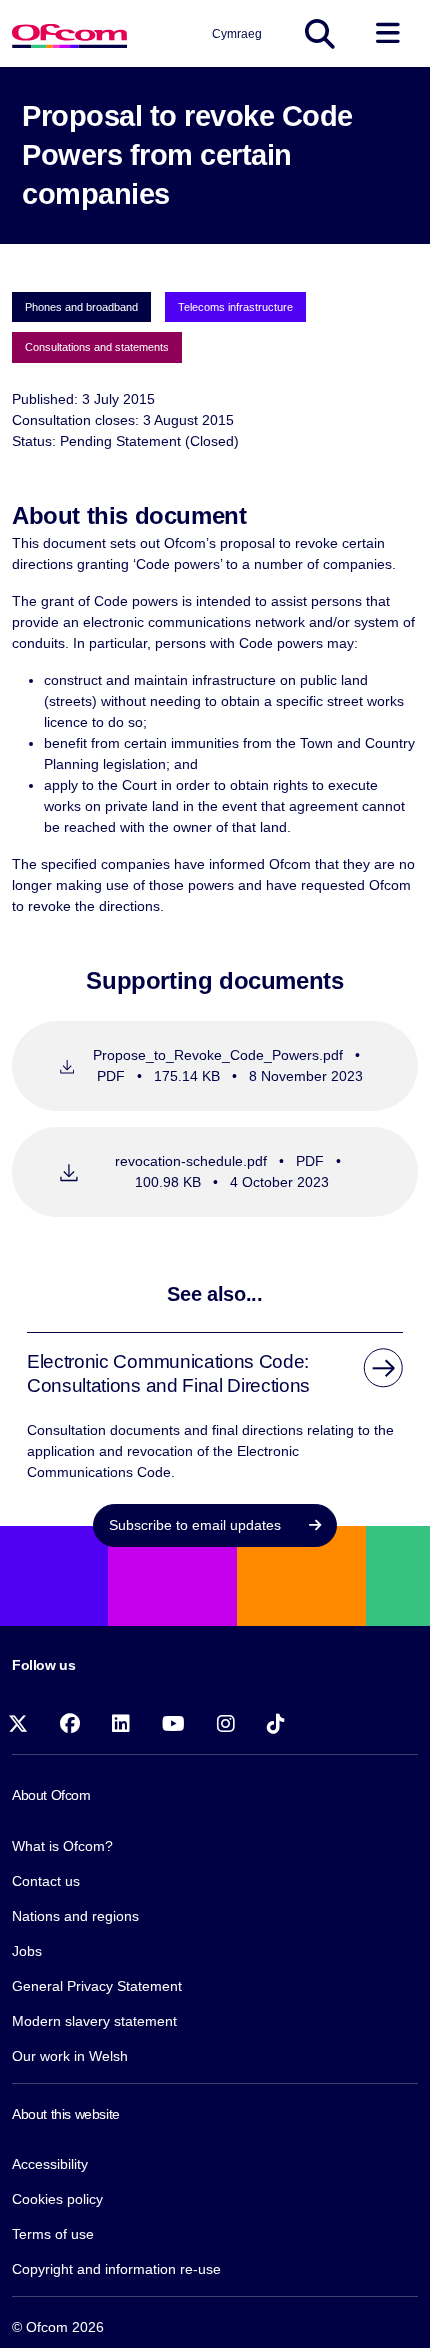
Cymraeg (237, 34)
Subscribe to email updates (197, 1525)
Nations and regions (75, 1916)
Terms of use (53, 2234)
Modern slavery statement (94, 2021)
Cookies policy (57, 2199)
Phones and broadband (81, 307)
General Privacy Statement (97, 1986)
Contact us (46, 1881)
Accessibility (50, 2164)
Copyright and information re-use (116, 2269)
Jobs (27, 1951)
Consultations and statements (97, 347)
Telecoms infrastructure (235, 307)
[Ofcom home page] (69, 33)
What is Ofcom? (62, 1846)
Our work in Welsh (70, 2056)
